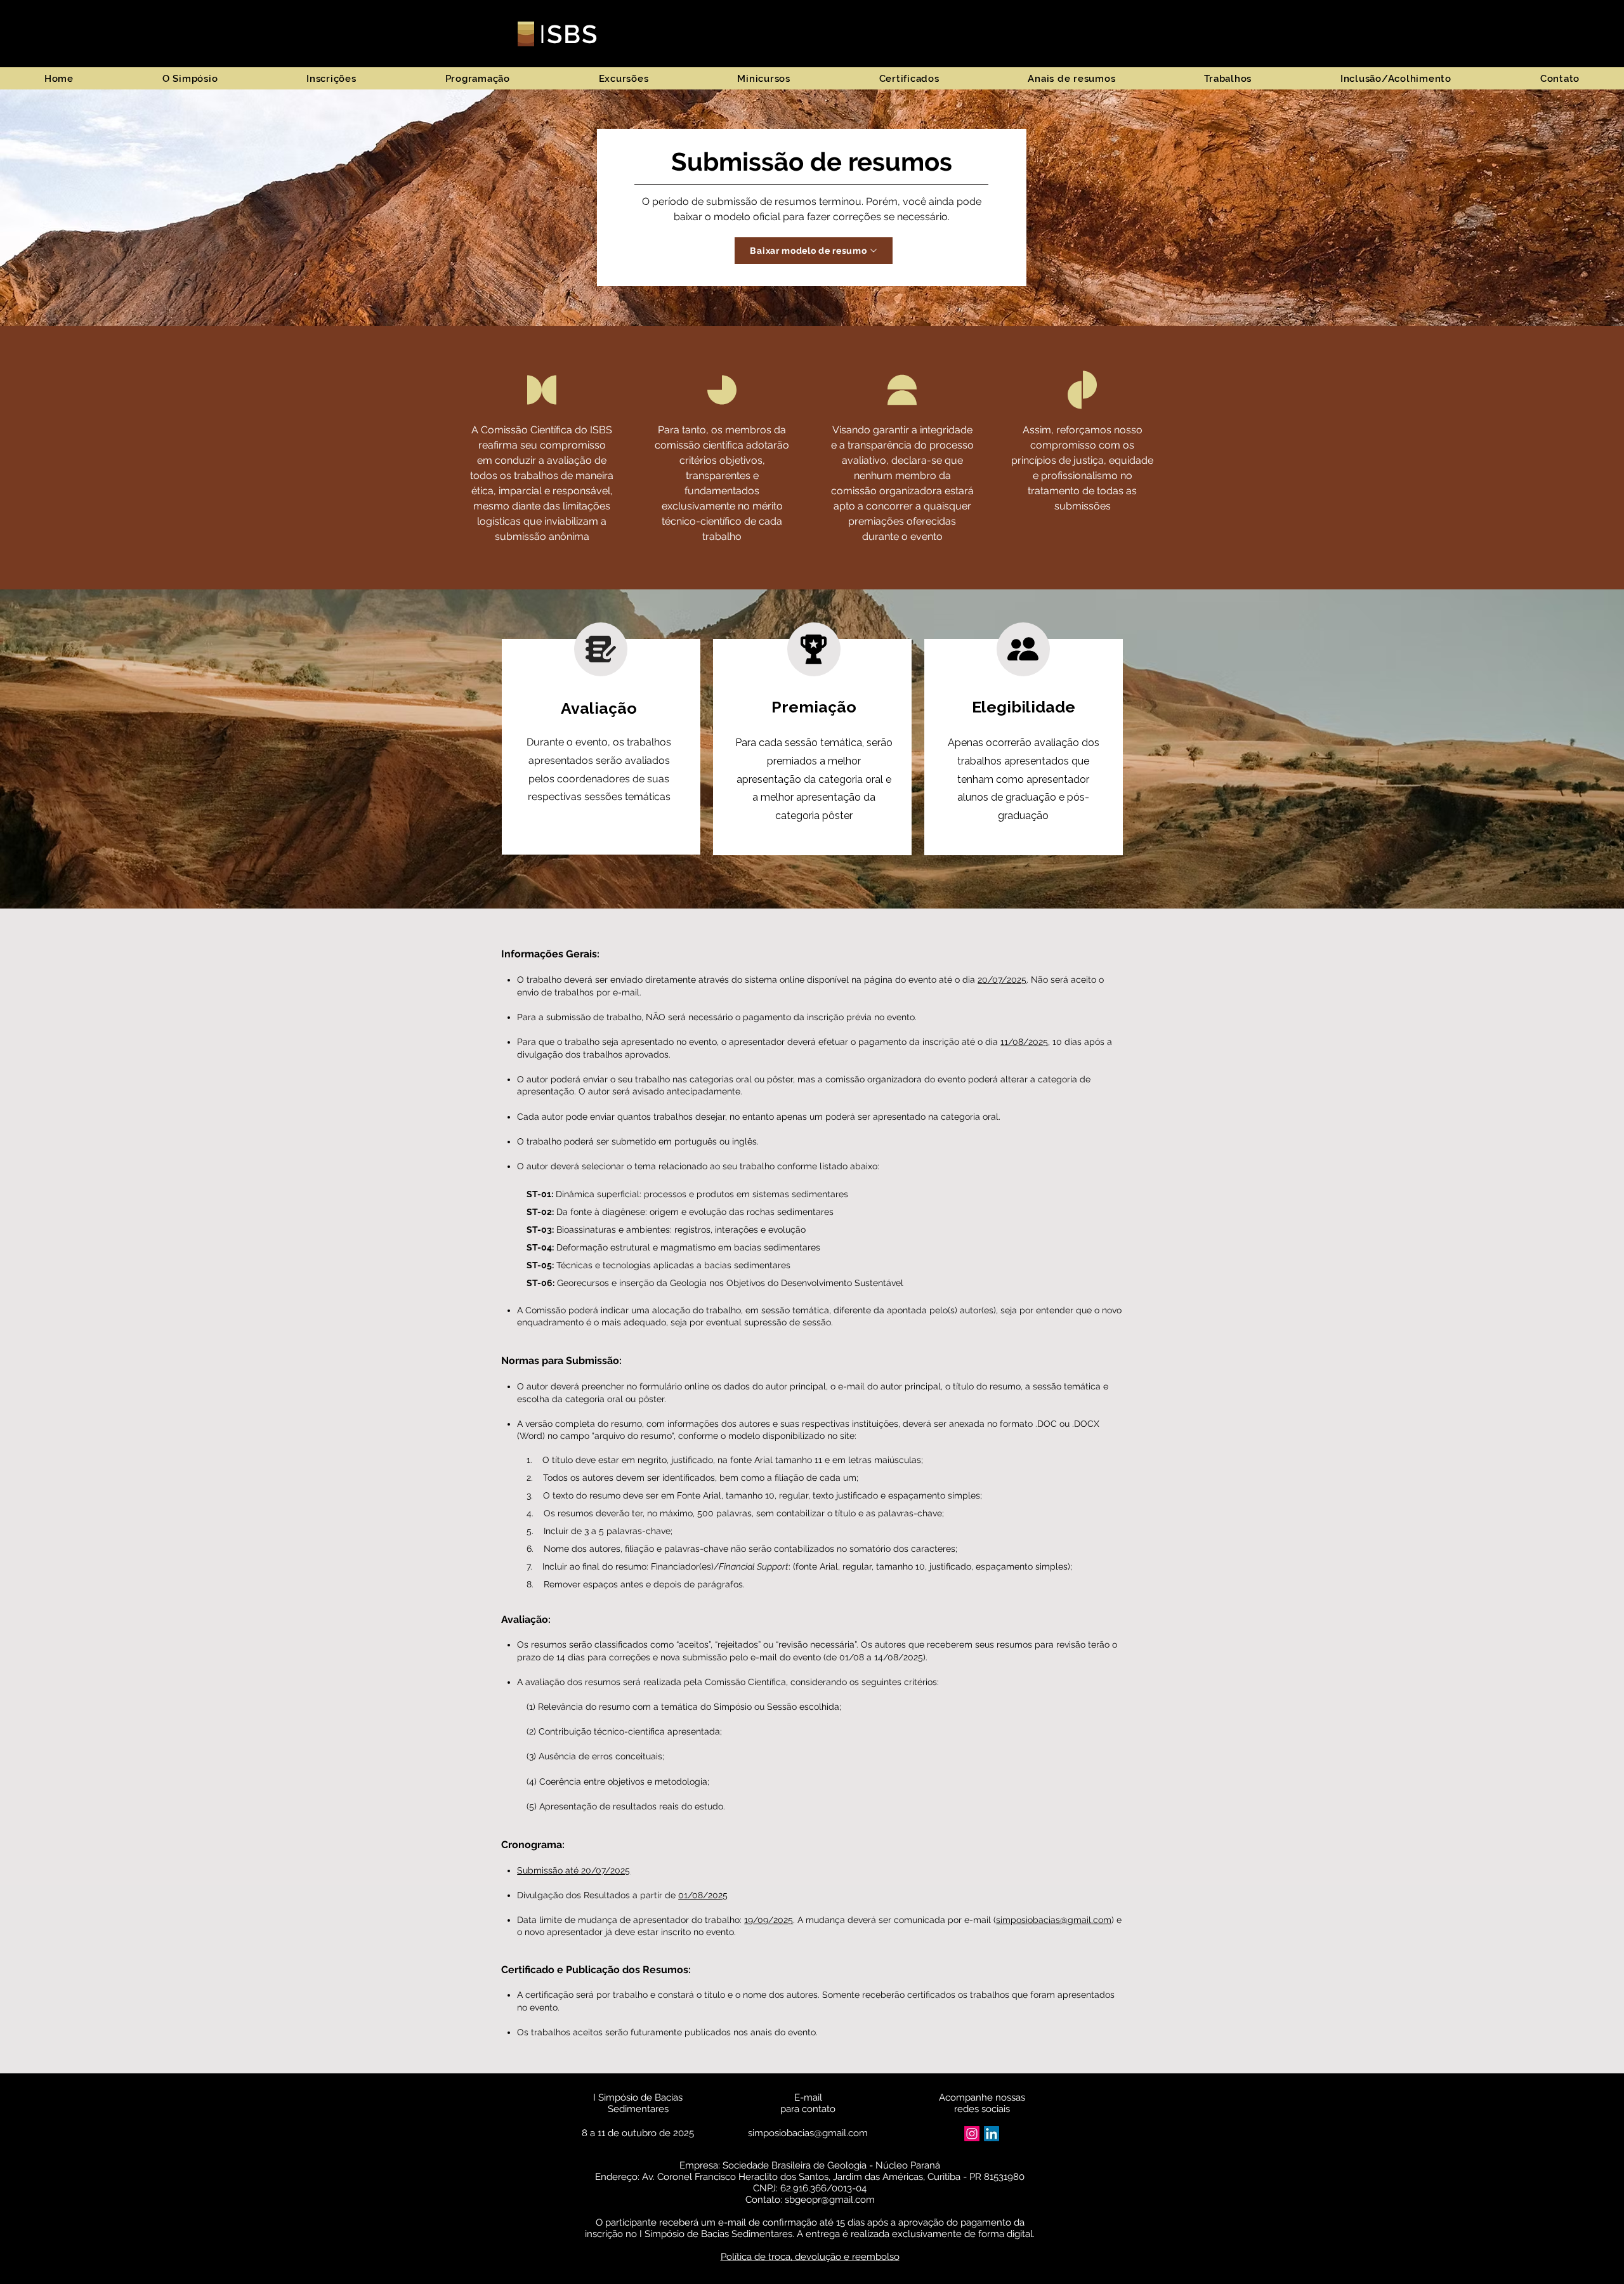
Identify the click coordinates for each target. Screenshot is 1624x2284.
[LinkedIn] (992, 2134)
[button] (190, 78)
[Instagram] (972, 2134)
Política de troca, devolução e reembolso (810, 2257)
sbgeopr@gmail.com (830, 2200)
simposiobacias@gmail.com (1054, 1920)
